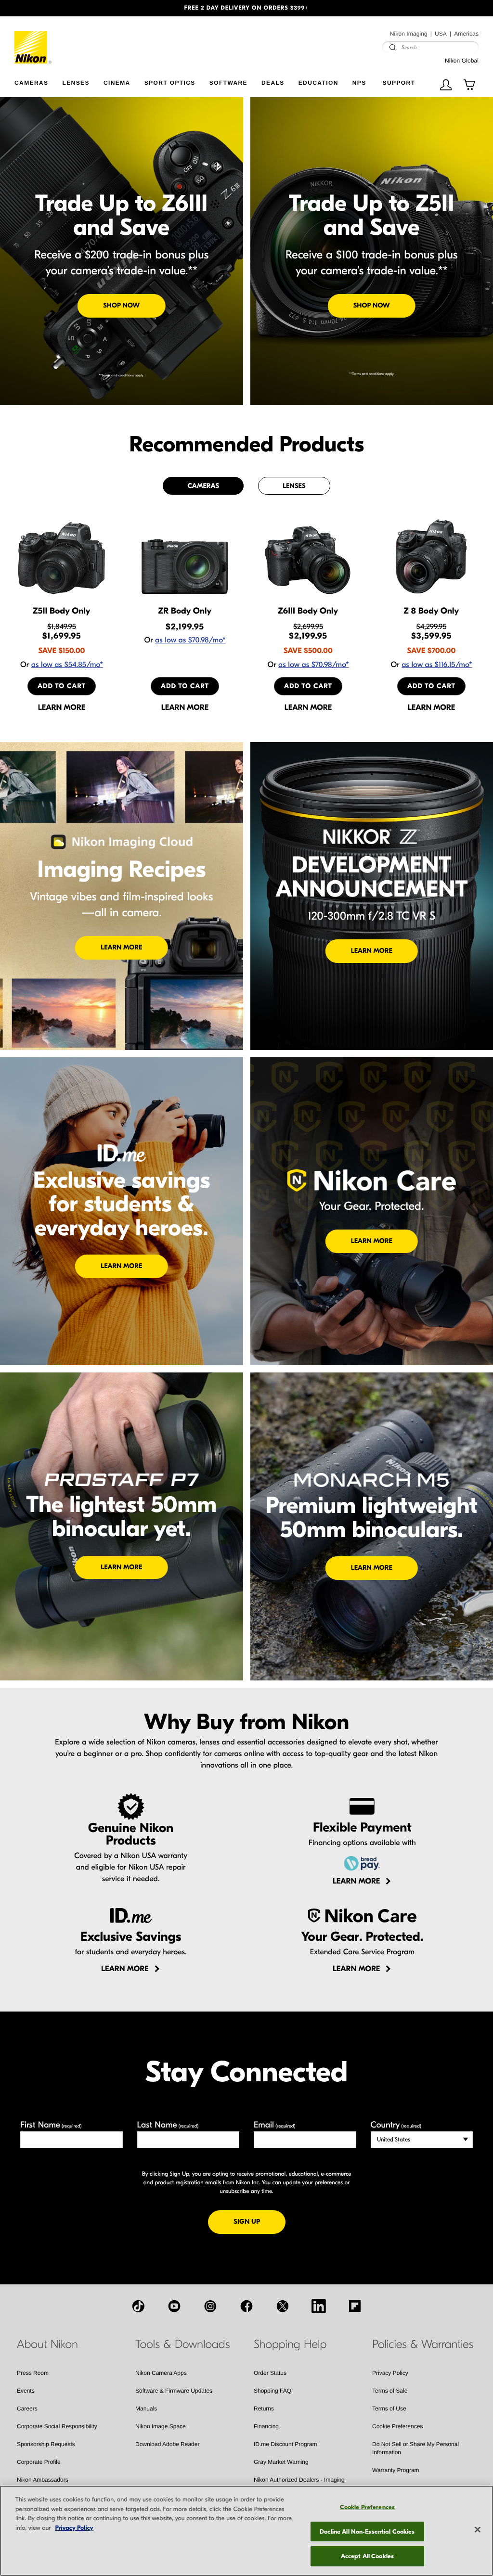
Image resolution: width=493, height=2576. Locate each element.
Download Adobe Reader (167, 2444)
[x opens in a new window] (283, 2306)
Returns (264, 2409)
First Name (51, 2125)
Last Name (168, 2125)
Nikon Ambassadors (43, 2480)
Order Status (270, 2373)
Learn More (121, 947)
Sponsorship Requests (46, 2444)
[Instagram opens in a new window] (210, 2306)
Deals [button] (273, 83)
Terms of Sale (390, 2391)
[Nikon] (33, 40)
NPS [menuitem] (359, 83)
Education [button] (318, 83)
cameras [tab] (203, 486)
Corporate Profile (39, 2462)
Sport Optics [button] (170, 83)
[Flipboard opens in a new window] (355, 2306)
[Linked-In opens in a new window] (319, 2306)
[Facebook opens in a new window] (246, 2306)
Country (396, 2125)
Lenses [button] (76, 83)
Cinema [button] (117, 83)
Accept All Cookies (367, 2556)
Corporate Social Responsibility (57, 2426)
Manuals (146, 2409)
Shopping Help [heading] (290, 2345)
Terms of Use (389, 2409)
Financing (266, 2426)
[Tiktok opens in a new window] (138, 2306)
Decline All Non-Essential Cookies (367, 2531)
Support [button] (399, 83)
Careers (27, 2409)
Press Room (33, 2373)
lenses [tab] (294, 486)
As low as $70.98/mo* (190, 641)
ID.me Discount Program (285, 2444)
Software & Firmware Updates (174, 2391)
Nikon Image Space (161, 2426)
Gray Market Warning (281, 2462)
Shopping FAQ (272, 2391)
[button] (37, 8)
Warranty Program (396, 2470)
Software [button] (228, 83)
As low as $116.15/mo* (437, 665)
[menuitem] (38, 81)
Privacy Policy (390, 2373)
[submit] (392, 47)
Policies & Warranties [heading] (423, 2345)
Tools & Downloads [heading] (182, 2345)
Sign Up (259, 2221)
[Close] (478, 2530)
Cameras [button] (31, 83)
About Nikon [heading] (47, 2345)
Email (275, 2125)
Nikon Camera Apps (161, 2373)
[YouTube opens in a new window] (174, 2306)
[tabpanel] (246, 615)
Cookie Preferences (397, 2426)
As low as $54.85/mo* (67, 665)
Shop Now (121, 305)
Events (26, 2391)
